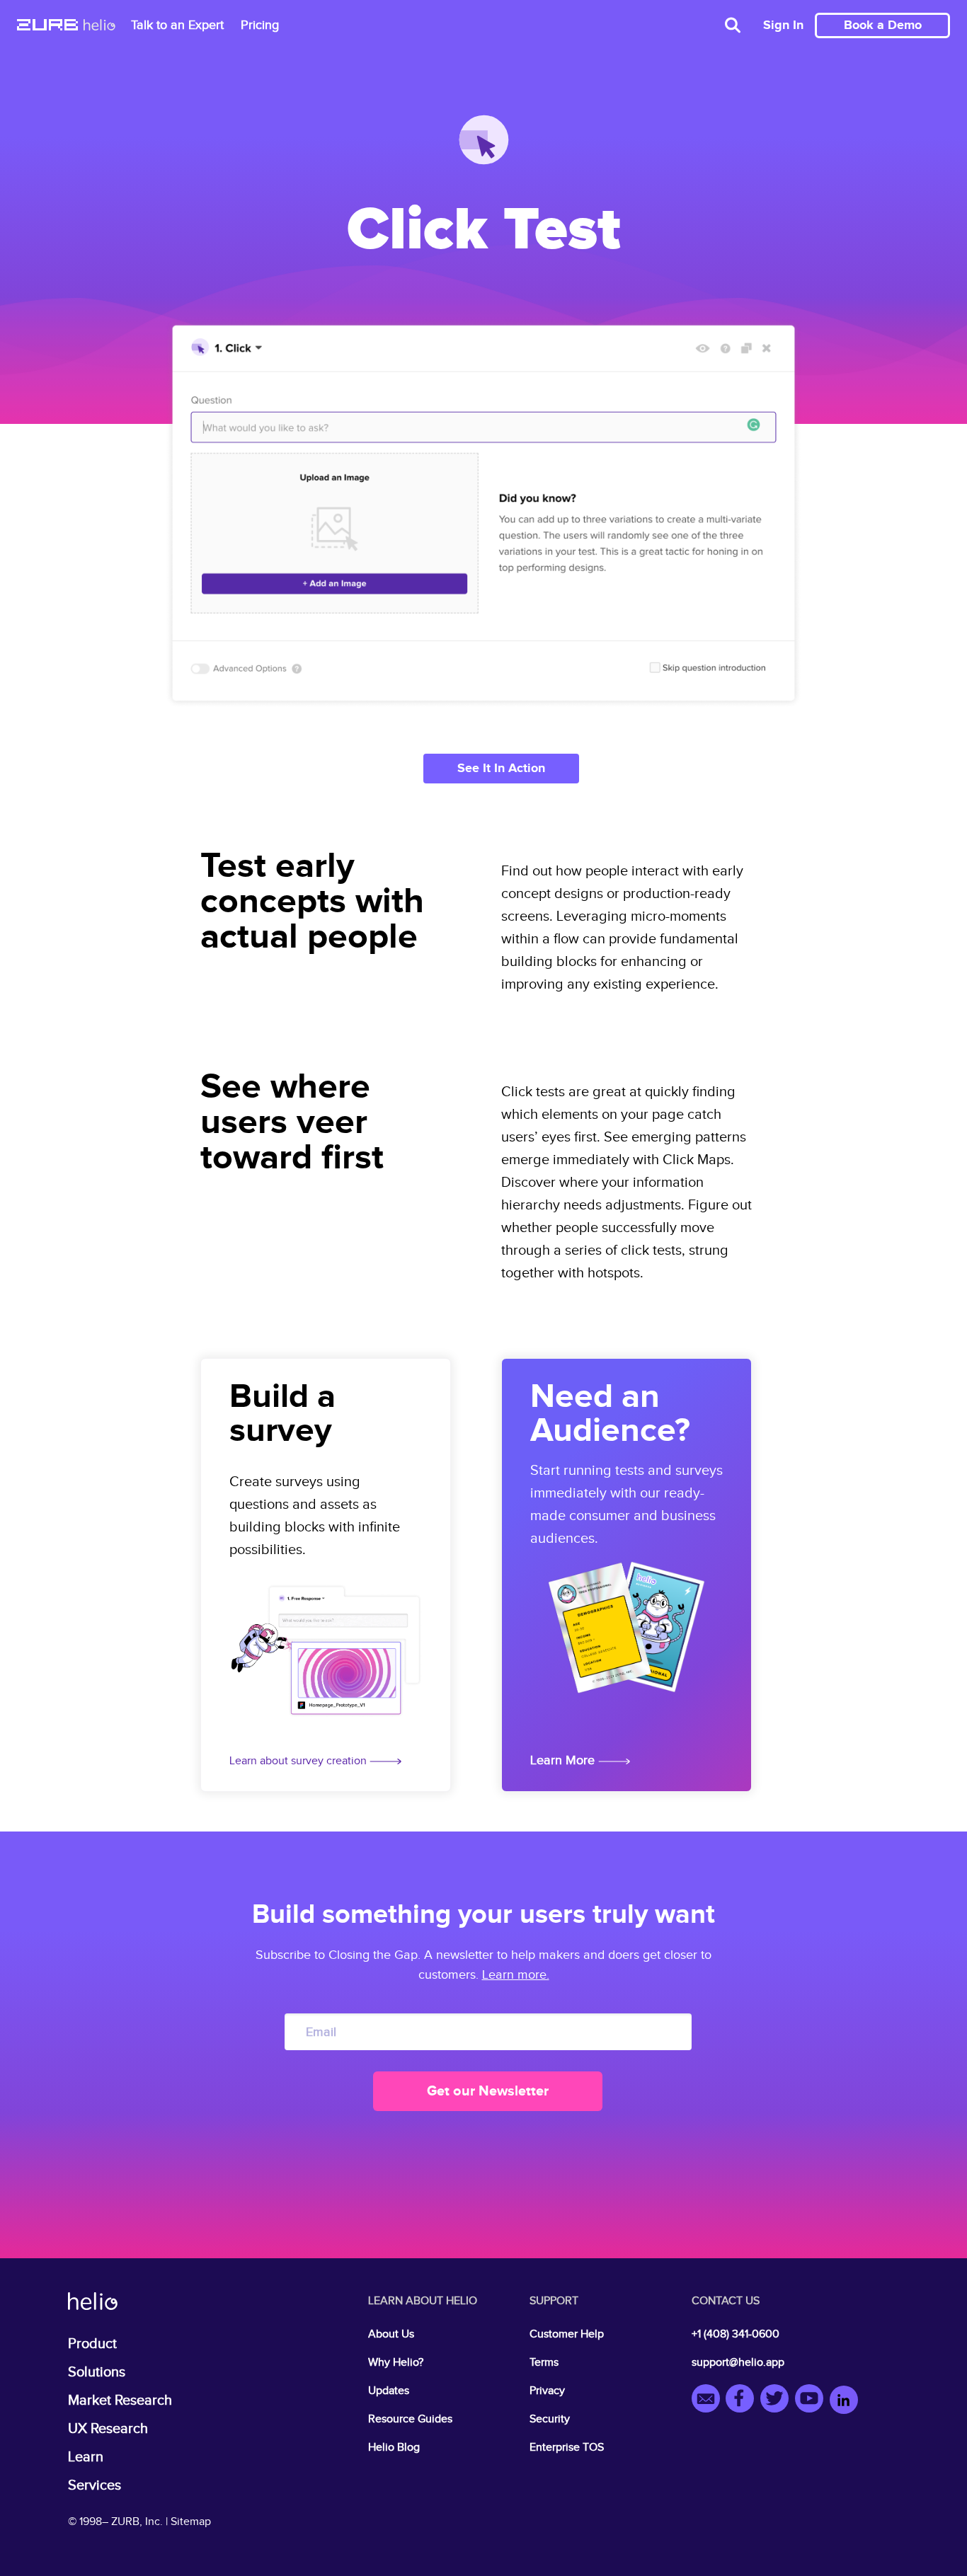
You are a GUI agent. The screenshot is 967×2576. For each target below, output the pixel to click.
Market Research (120, 2400)
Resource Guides (410, 2419)
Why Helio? (396, 2363)
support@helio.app (738, 2363)
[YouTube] (812, 2401)
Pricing (260, 25)
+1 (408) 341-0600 (736, 2334)
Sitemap (191, 2522)
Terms (544, 2363)
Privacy (547, 2391)
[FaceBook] (743, 2401)
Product (92, 2344)
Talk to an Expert (177, 25)
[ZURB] (47, 26)
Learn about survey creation (299, 1761)
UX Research (108, 2429)
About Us (391, 2334)
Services (95, 2485)
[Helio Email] (709, 2401)
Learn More (564, 1760)
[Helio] (99, 26)
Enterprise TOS (567, 2448)
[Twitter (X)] (778, 2401)
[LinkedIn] (844, 2401)
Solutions (97, 2372)
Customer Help (567, 2334)
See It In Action (501, 769)
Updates (389, 2391)
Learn (86, 2457)
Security (550, 2419)
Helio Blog (394, 2448)
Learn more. (516, 1975)
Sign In (783, 25)
